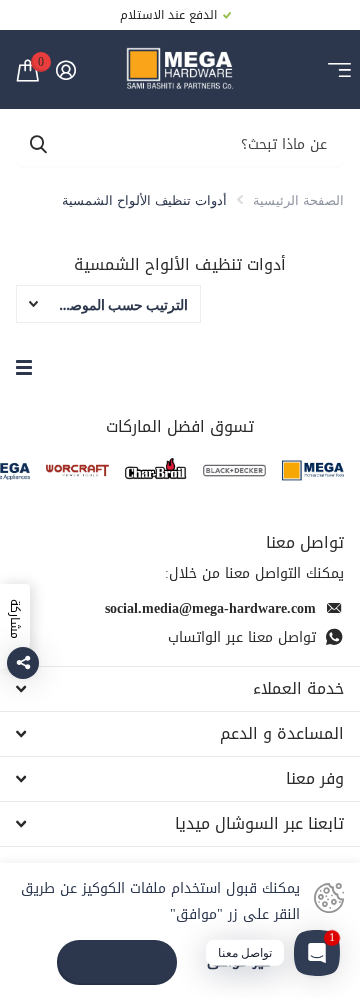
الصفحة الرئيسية (298, 200)
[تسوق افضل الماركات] (313, 470)
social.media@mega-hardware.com (210, 608)
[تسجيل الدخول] (65, 70)
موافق (117, 961)
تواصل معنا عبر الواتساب (242, 637)
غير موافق (238, 962)
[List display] (24, 368)
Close (180, 689)
